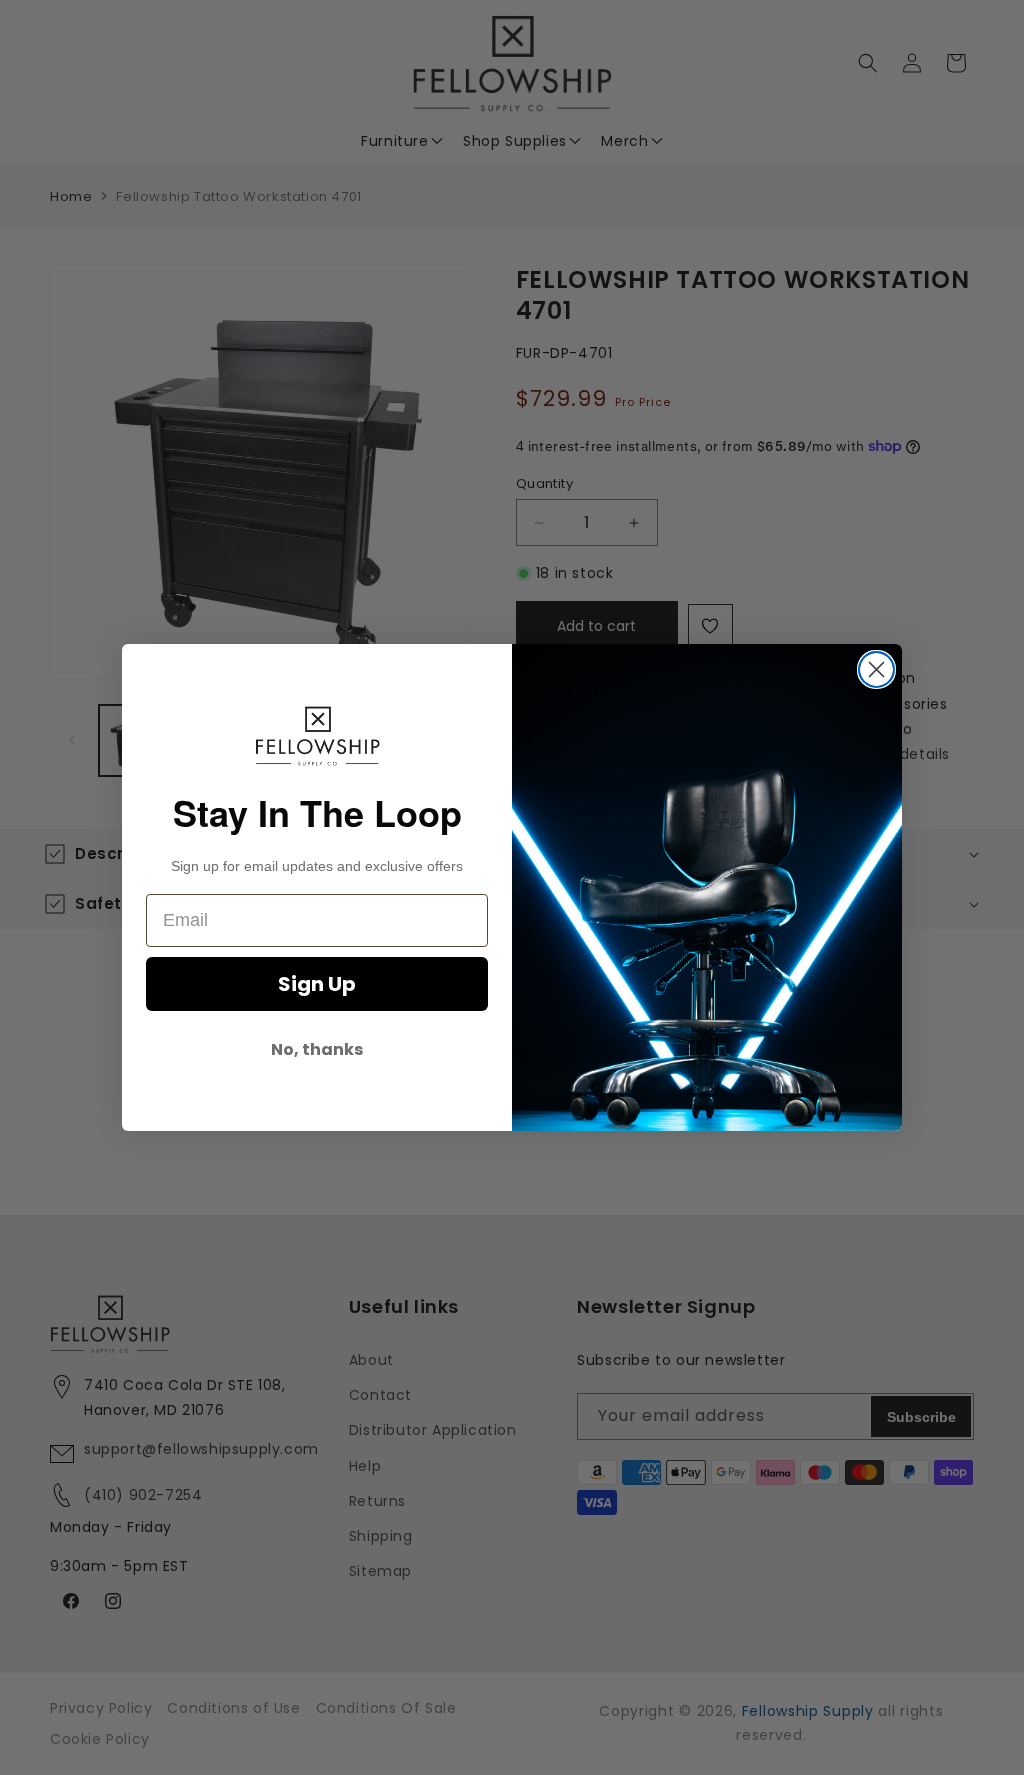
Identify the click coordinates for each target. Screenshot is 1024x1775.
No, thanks (317, 1049)
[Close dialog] (876, 669)
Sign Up (317, 984)
